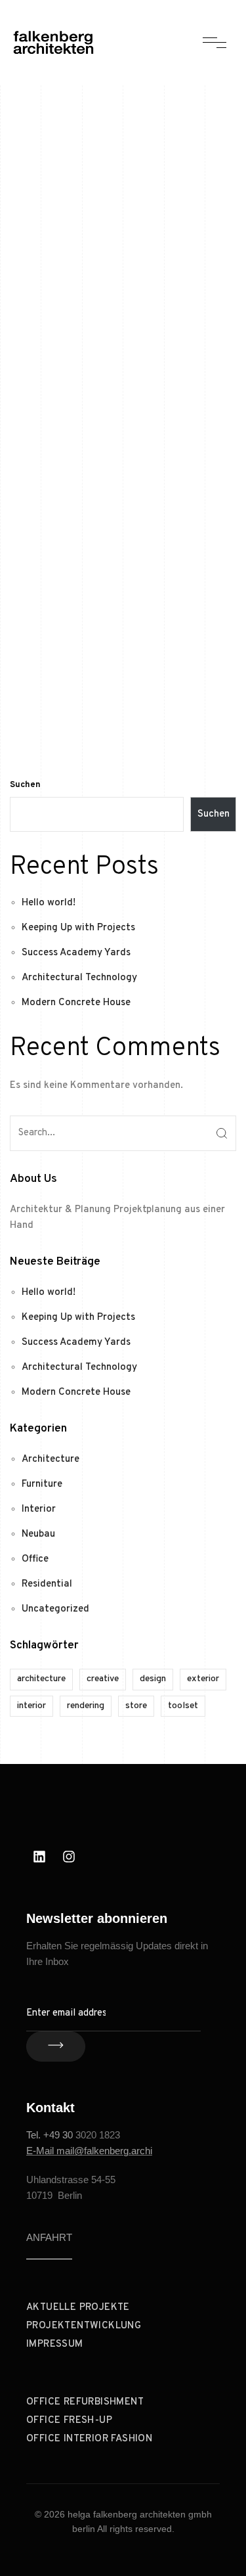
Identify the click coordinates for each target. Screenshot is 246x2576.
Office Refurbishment (85, 2402)
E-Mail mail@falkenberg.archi (89, 2151)
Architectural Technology (79, 978)
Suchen (25, 785)
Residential (47, 1584)
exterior (203, 1679)
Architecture (51, 1459)
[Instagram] (69, 1857)
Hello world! (49, 903)
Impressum (55, 2344)
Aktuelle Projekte (78, 2308)
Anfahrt (49, 2237)
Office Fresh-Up (69, 2421)
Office (35, 1559)
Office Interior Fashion (89, 2439)
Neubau (38, 1534)
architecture (41, 1679)
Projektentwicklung (84, 2326)
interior (31, 1706)
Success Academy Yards (76, 953)
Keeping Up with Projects (78, 928)
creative (103, 1679)
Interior (39, 1509)
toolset (183, 1706)
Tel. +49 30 (51, 2135)
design (153, 1679)
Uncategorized (55, 1609)
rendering (86, 1706)
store (136, 1706)
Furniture (42, 1484)
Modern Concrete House (76, 1003)
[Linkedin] (39, 1857)
